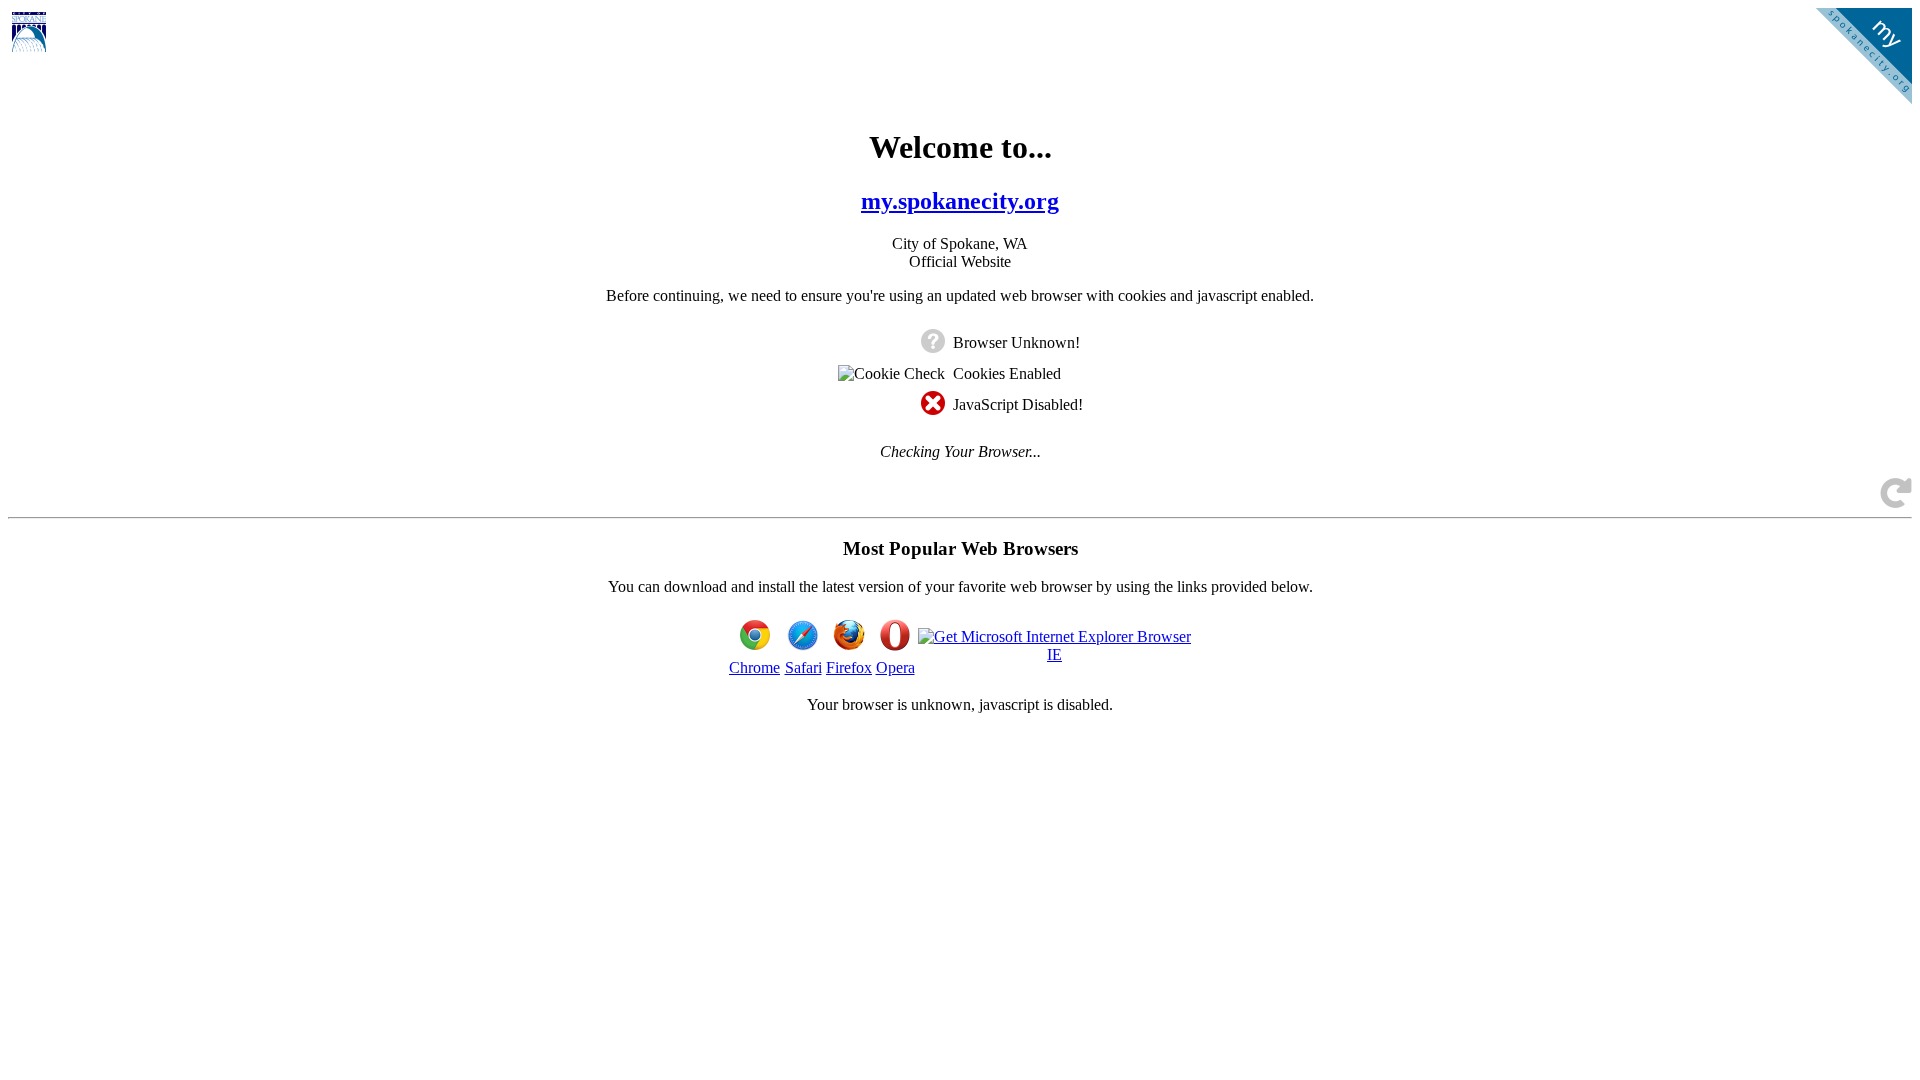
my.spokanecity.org (960, 201)
